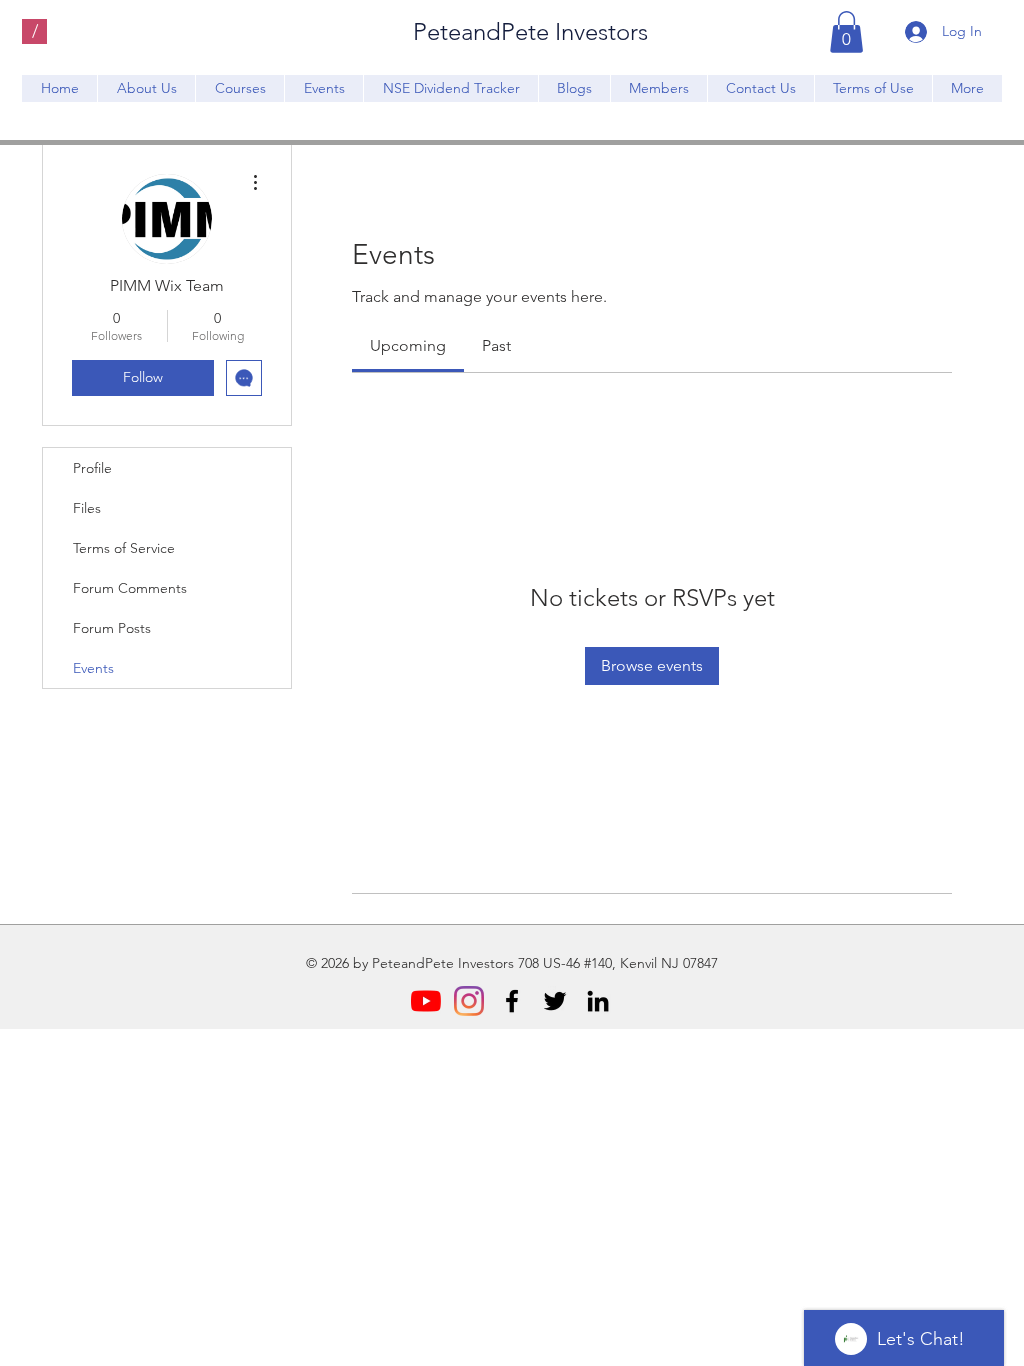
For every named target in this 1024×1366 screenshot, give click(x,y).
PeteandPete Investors (530, 31)
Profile (92, 468)
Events (93, 668)
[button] (846, 32)
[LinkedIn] (598, 1001)
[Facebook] (512, 1001)
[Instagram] (469, 1001)
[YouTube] (426, 1001)
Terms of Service (124, 548)
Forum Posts (112, 628)
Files (87, 508)
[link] (408, 345)
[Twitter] (555, 1001)
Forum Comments (130, 588)
